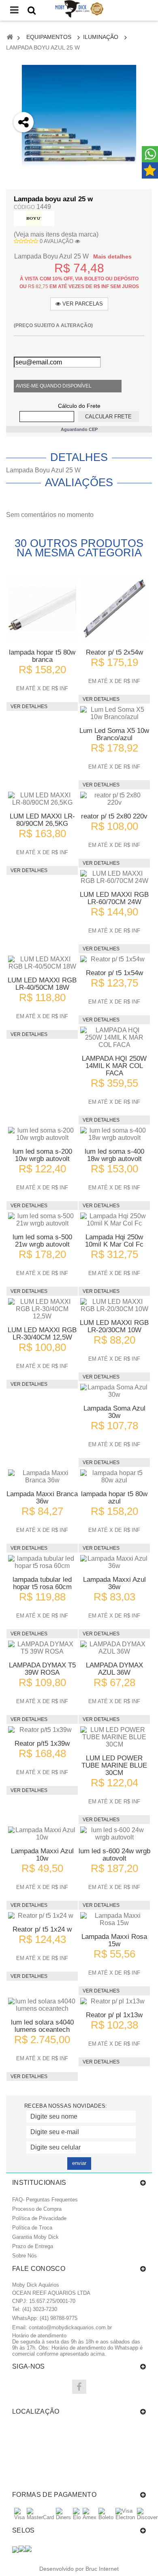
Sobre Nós (25, 2256)
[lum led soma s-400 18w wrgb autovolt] (114, 1134)
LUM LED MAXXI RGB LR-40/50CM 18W (42, 984)
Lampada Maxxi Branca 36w (42, 1498)
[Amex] (90, 2517)
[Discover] (147, 2517)
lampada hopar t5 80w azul (114, 1498)
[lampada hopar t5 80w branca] (42, 608)
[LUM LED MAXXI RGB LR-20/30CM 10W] (114, 1305)
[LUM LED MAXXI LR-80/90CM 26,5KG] (42, 799)
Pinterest (24, 210)
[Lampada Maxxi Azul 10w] (42, 1834)
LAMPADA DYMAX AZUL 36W (114, 1669)
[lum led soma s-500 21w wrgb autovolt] (42, 1220)
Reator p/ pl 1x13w (114, 2015)
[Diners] (63, 2517)
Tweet (24, 145)
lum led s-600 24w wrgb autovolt (114, 1855)
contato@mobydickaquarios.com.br (70, 2327)
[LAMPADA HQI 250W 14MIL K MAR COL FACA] (114, 1038)
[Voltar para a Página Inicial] (10, 38)
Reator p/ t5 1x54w (114, 973)
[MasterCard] (40, 2517)
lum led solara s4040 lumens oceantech (42, 2026)
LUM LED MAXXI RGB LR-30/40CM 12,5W (42, 1334)
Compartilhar (24, 167)
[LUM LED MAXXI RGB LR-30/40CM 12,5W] (42, 1309)
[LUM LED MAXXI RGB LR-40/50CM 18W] (42, 963)
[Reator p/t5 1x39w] (42, 1730)
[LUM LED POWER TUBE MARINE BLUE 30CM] (114, 1737)
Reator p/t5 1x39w (42, 1744)
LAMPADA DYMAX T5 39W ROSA (42, 1669)
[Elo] (77, 2517)
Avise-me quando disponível (54, 386)
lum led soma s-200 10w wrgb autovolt (42, 1155)
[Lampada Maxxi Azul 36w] (114, 1562)
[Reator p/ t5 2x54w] (114, 608)
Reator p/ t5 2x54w (114, 652)
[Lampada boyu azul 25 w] (79, 122)
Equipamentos (49, 37)
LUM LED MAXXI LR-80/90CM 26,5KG (42, 820)
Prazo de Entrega (33, 2246)
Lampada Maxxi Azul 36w (114, 1583)
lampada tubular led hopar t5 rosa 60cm (42, 1583)
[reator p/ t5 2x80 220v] (114, 799)
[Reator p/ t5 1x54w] (114, 959)
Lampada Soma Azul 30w (114, 1412)
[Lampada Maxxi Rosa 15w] (114, 1919)
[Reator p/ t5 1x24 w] (42, 1916)
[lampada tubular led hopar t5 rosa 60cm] (42, 1562)
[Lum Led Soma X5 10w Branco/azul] (114, 713)
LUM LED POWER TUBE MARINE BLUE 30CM (114, 1765)
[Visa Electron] (125, 2517)
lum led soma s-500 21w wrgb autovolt (42, 1241)
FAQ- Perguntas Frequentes (45, 2200)
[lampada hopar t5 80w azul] (114, 1477)
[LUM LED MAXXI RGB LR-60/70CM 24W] (114, 877)
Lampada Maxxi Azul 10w (42, 1855)
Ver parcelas (82, 304)
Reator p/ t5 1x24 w (42, 1929)
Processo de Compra (37, 2209)
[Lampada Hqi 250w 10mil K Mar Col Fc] (114, 1220)
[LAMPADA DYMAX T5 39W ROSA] (42, 1648)
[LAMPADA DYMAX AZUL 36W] (114, 1648)
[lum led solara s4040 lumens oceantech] (42, 2005)
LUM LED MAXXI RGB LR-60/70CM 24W (114, 898)
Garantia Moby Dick (35, 2237)
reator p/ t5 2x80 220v (114, 816)
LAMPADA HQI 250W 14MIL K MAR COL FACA (114, 1066)
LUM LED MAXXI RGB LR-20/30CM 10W (114, 1326)
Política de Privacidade (39, 2218)
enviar (79, 2163)
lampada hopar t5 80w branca (42, 656)
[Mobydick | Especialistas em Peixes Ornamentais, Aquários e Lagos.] (79, 9)
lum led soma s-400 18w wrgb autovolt (114, 1155)
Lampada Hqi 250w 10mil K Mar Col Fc (114, 1241)
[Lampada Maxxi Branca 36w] (42, 1477)
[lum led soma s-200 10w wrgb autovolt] (42, 1134)
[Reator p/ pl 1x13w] (114, 2001)
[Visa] (19, 2517)
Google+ (24, 188)
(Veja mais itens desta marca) (56, 234)
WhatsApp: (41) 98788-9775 (45, 2318)
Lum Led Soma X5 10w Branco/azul (114, 734)
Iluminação (101, 37)
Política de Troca (32, 2228)
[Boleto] (106, 2517)
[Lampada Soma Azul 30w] (114, 1391)
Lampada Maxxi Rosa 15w (114, 1940)
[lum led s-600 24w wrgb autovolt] (114, 1834)
